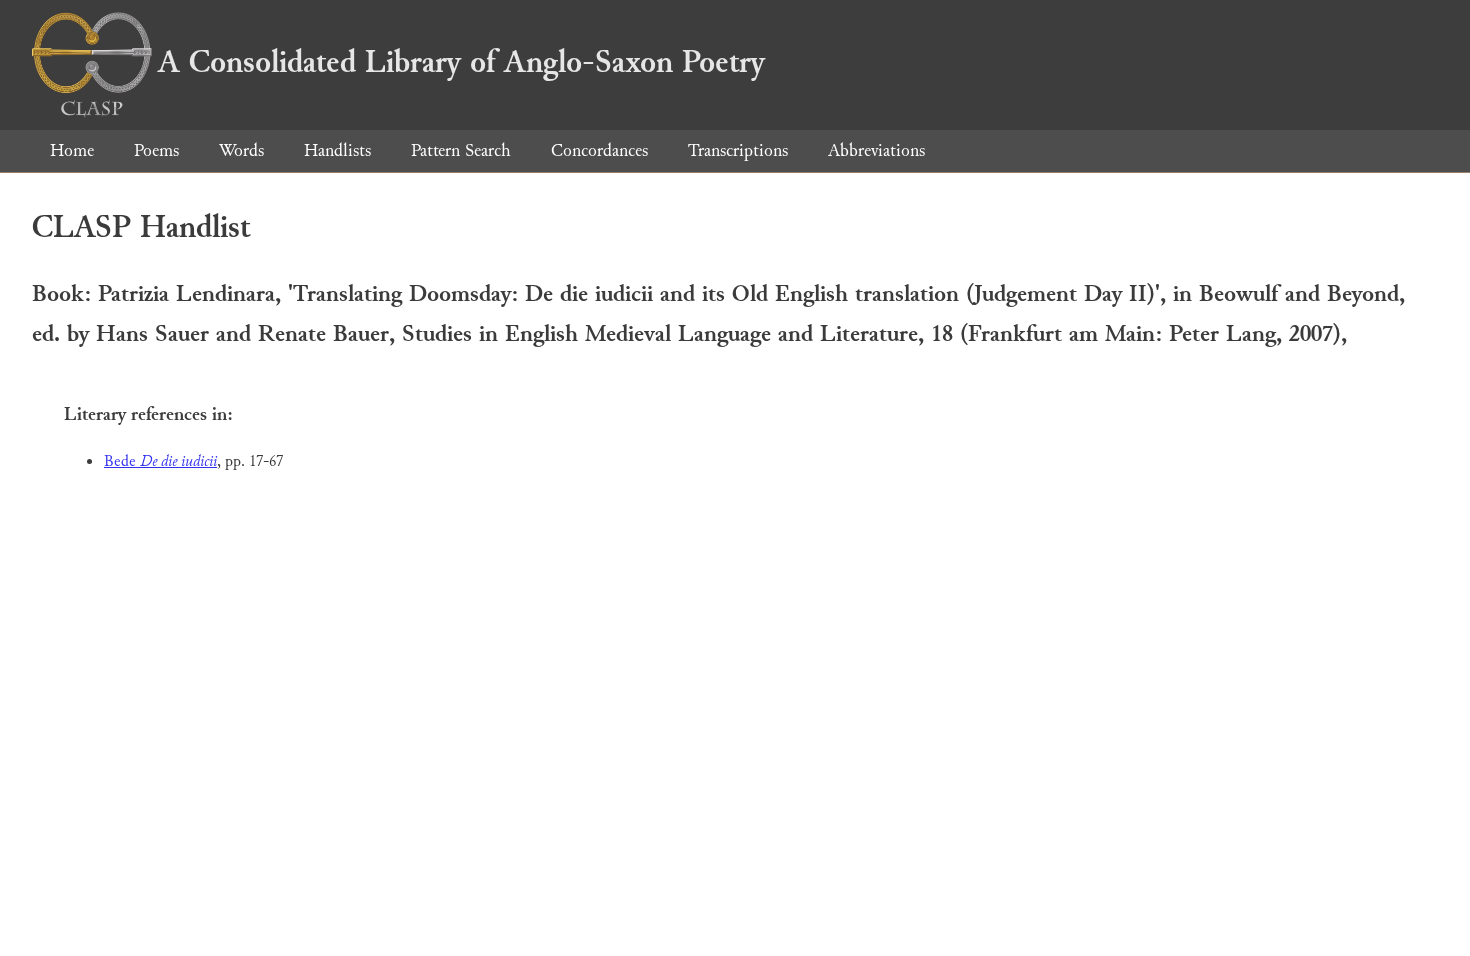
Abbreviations (876, 150)
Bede (160, 461)
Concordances (599, 150)
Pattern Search (461, 150)
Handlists (337, 150)
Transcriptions (738, 150)
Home (72, 150)
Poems (156, 150)
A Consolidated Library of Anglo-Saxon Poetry (461, 62)
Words (241, 150)
